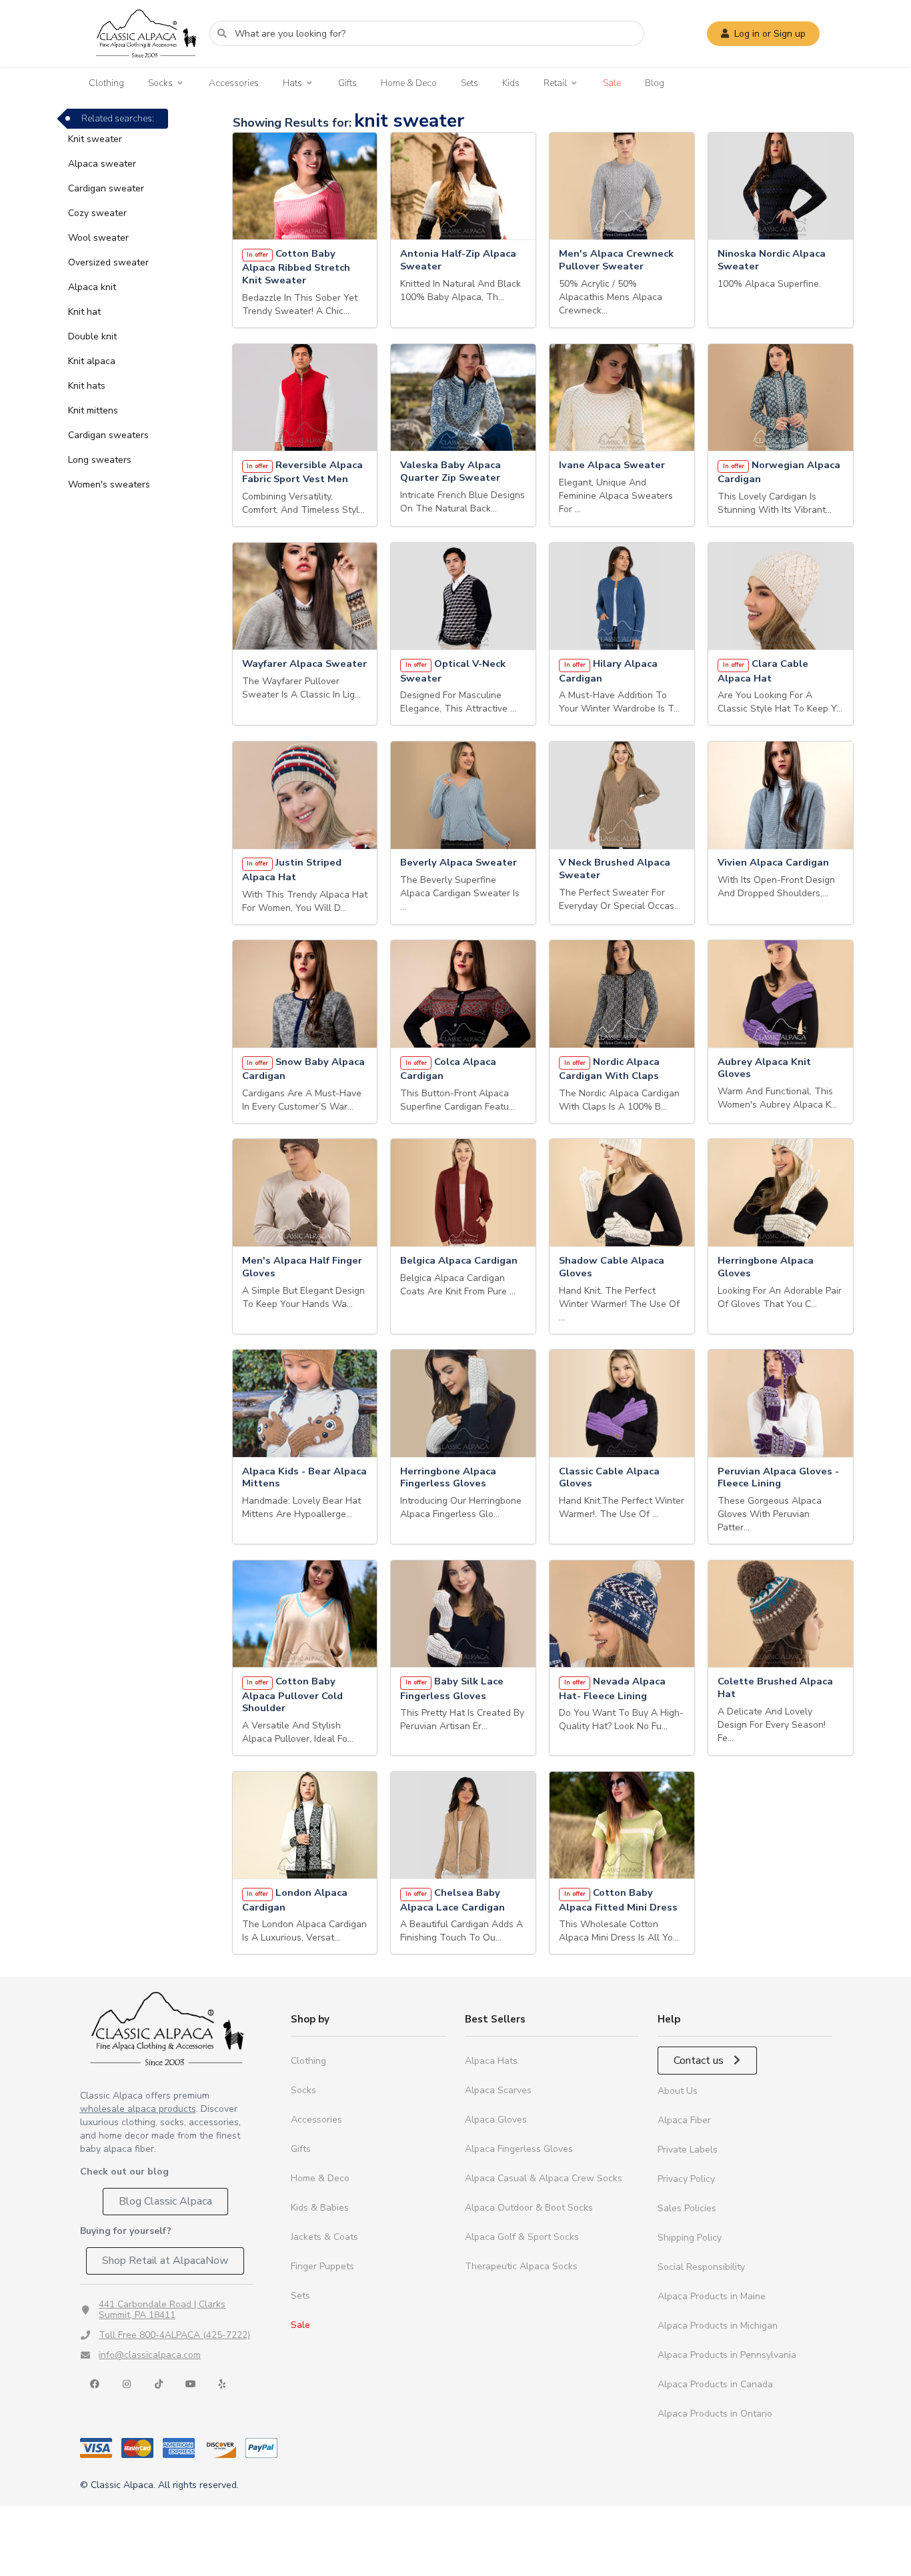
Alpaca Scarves (498, 2090)
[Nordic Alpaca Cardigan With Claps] (622, 994)
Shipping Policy (690, 2238)
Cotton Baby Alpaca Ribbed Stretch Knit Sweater (296, 267)
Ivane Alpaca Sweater (612, 465)
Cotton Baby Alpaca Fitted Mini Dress (618, 1900)
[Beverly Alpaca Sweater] (463, 795)
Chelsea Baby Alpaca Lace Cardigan (452, 1900)
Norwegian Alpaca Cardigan (779, 472)
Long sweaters (100, 460)
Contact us (700, 2061)
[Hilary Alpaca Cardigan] (622, 596)
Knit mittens (93, 410)
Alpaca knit (92, 287)
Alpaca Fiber (684, 2120)
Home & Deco (409, 83)
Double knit (92, 336)
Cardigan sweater (106, 188)
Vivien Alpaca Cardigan (773, 863)
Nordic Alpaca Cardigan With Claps (609, 1069)
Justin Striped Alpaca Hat (292, 870)
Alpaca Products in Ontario (715, 2414)
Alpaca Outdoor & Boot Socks (529, 2208)
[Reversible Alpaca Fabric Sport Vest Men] (305, 398)
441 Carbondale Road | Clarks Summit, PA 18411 (162, 2310)
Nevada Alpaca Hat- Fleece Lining (612, 1688)
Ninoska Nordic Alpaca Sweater (772, 260)
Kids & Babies (320, 2208)
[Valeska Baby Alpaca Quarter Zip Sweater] (463, 398)
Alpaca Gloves (496, 2120)
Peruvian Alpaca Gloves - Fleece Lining (778, 1478)
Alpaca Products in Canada (715, 2384)
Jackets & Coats (324, 2237)
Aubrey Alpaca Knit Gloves (764, 1068)
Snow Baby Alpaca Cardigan (304, 1069)
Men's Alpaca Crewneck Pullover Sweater (616, 260)
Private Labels (688, 2150)
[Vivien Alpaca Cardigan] (781, 795)
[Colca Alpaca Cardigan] (463, 994)
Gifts (347, 83)
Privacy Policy (686, 2179)
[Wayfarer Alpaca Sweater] (305, 596)
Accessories (234, 83)
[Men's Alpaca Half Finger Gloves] (305, 1193)
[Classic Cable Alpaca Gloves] (622, 1403)
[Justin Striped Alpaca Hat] (305, 795)
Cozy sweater (97, 213)
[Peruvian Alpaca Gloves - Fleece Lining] (781, 1403)
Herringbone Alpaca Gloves (766, 1267)
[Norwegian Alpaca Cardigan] (781, 398)
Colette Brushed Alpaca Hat (775, 1688)
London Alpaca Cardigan (295, 1900)
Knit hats (87, 386)
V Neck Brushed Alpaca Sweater (615, 869)
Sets (470, 83)
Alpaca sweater (102, 164)
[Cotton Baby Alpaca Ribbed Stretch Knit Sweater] (305, 186)
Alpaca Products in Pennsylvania (727, 2355)
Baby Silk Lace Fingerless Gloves (452, 1688)
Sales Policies (687, 2208)
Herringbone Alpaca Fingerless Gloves (448, 1478)
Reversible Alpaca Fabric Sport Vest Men (303, 472)
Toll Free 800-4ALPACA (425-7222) (174, 2335)
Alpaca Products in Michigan (718, 2326)
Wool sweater (98, 238)
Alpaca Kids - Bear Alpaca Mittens (304, 1478)
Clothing (106, 83)
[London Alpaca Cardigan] (305, 1825)
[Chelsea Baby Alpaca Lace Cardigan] (463, 1825)
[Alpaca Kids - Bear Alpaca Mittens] (305, 1403)
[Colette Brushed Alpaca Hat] (781, 1614)
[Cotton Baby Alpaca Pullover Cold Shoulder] (305, 1614)
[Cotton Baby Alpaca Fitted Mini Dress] (622, 1825)
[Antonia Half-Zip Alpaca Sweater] (463, 186)
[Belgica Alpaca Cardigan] (463, 1193)
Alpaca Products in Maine (712, 2296)
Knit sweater (95, 139)
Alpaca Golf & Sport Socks (522, 2237)
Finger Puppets (322, 2266)
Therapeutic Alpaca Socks (521, 2266)
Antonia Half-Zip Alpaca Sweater (458, 260)
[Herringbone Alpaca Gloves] (781, 1193)
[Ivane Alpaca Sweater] (622, 398)
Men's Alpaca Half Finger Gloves (302, 1267)
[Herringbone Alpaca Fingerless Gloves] (463, 1403)
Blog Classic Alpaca (165, 2201)
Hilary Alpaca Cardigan (608, 671)
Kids (511, 83)
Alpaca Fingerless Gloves (519, 2149)
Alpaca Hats (491, 2061)
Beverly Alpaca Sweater (459, 863)
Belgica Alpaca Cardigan (459, 1261)
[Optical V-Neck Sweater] (463, 596)
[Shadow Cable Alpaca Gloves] (622, 1193)
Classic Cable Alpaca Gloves (609, 1478)
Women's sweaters (109, 484)
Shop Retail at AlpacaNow (165, 2261)
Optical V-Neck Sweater (453, 671)
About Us (678, 2091)
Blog (655, 83)
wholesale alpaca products (138, 2109)
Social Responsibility (701, 2267)
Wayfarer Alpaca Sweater (304, 664)
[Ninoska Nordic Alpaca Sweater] (781, 186)
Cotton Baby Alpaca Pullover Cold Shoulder (292, 1695)
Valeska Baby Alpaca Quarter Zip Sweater (450, 471)
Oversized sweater (108, 262)
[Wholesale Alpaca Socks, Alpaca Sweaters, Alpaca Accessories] (146, 64)
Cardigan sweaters (108, 435)
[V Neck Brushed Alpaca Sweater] (622, 795)
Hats (292, 83)
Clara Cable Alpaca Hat (763, 671)
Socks (160, 83)
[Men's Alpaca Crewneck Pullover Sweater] (622, 186)
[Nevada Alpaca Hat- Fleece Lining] (622, 1614)
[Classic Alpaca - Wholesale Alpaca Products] (167, 2028)
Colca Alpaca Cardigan (448, 1069)
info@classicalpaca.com (150, 2355)
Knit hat (84, 312)
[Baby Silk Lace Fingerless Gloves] (463, 1614)
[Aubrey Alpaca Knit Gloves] (781, 994)
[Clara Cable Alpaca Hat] (781, 596)
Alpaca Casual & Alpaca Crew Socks (544, 2178)
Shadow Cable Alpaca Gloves (612, 1267)
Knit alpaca (92, 361)
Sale (612, 83)
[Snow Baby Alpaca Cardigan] (305, 994)
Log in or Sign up (770, 34)
